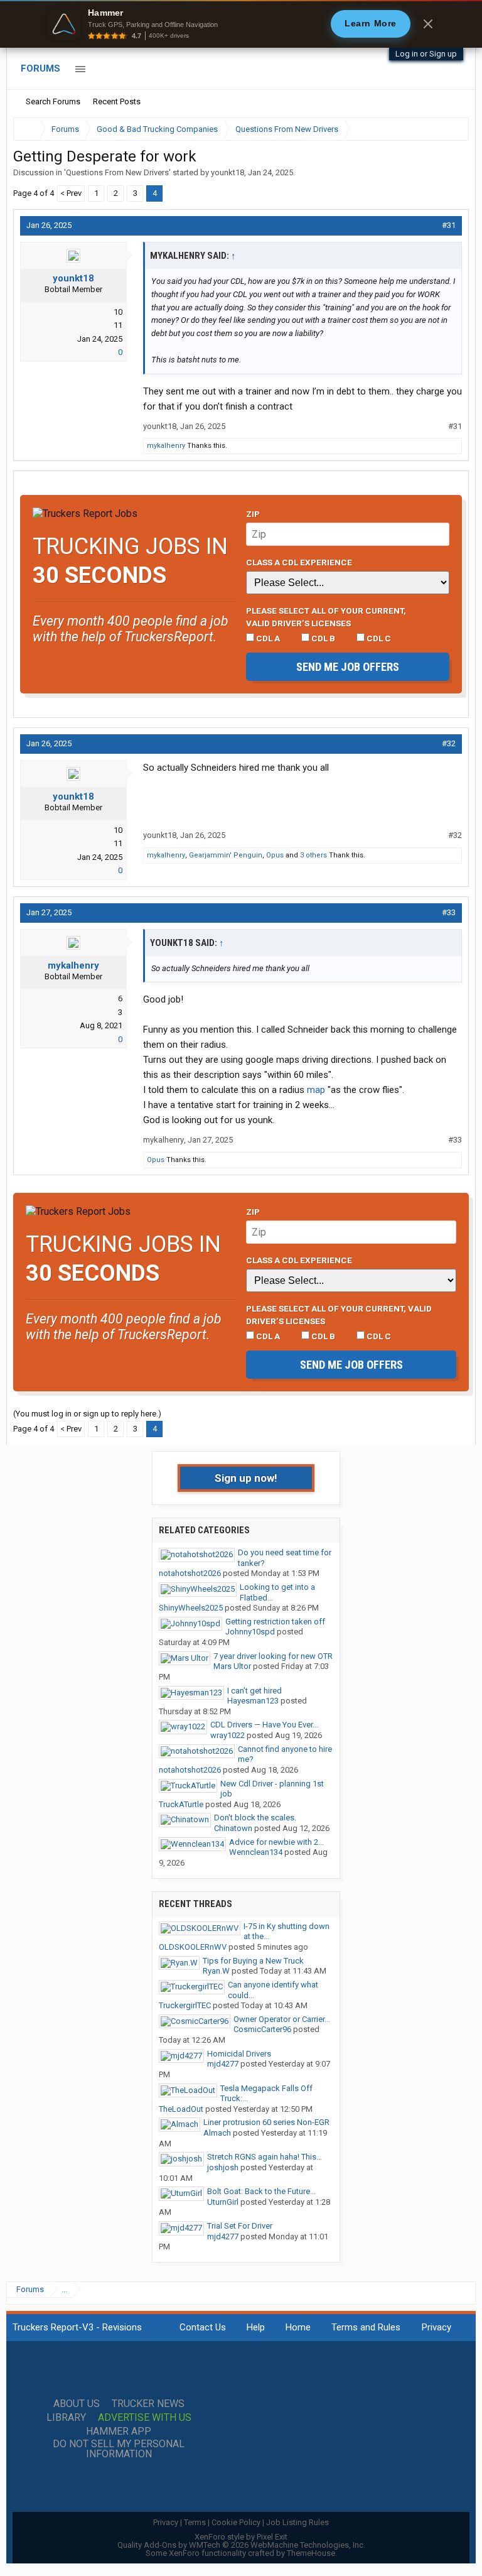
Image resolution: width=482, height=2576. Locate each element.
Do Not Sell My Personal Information (119, 2449)
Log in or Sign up (426, 54)
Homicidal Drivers (239, 2054)
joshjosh (223, 2167)
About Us (77, 2404)
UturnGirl (223, 2202)
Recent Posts (117, 101)
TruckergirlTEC (185, 2005)
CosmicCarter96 (262, 2029)
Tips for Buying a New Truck (253, 1961)
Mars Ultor (232, 1666)
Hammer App (119, 2432)
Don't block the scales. (255, 1818)
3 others (313, 855)
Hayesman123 (253, 1701)
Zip (253, 514)
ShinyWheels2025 (191, 1608)
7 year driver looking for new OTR (273, 1656)
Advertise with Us (145, 2418)
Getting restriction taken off (275, 1622)
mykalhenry (166, 446)
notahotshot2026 (190, 1573)
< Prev (71, 193)
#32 (449, 743)
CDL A (267, 638)
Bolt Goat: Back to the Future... (261, 2191)
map (316, 1090)
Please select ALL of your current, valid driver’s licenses (326, 617)
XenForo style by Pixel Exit (241, 2537)
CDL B (322, 638)
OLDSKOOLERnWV (193, 1947)
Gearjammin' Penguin (226, 855)
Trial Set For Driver (240, 2226)
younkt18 (228, 172)
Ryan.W (216, 1971)
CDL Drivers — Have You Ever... (264, 1725)
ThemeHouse (311, 2553)
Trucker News (148, 2404)
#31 (449, 225)
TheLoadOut (181, 2109)
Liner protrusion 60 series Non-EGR (266, 2122)
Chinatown (233, 1828)
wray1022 (228, 1735)
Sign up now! (246, 1478)
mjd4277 (223, 2064)
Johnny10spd (250, 1632)
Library (66, 2418)
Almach (217, 2133)
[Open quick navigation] (451, 129)
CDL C (378, 638)
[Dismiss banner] (428, 24)
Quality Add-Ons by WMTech (241, 2545)
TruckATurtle (181, 1804)
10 (118, 312)
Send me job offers (348, 667)
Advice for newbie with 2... (276, 1842)
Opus (275, 855)
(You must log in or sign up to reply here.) (87, 1414)
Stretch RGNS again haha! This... (265, 2157)
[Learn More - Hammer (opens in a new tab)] (241, 24)
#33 (449, 912)
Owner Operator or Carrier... (282, 2019)
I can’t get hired (254, 1691)
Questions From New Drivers (117, 172)
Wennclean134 (256, 1852)
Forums (40, 68)
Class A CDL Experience (299, 562)
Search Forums (53, 101)
